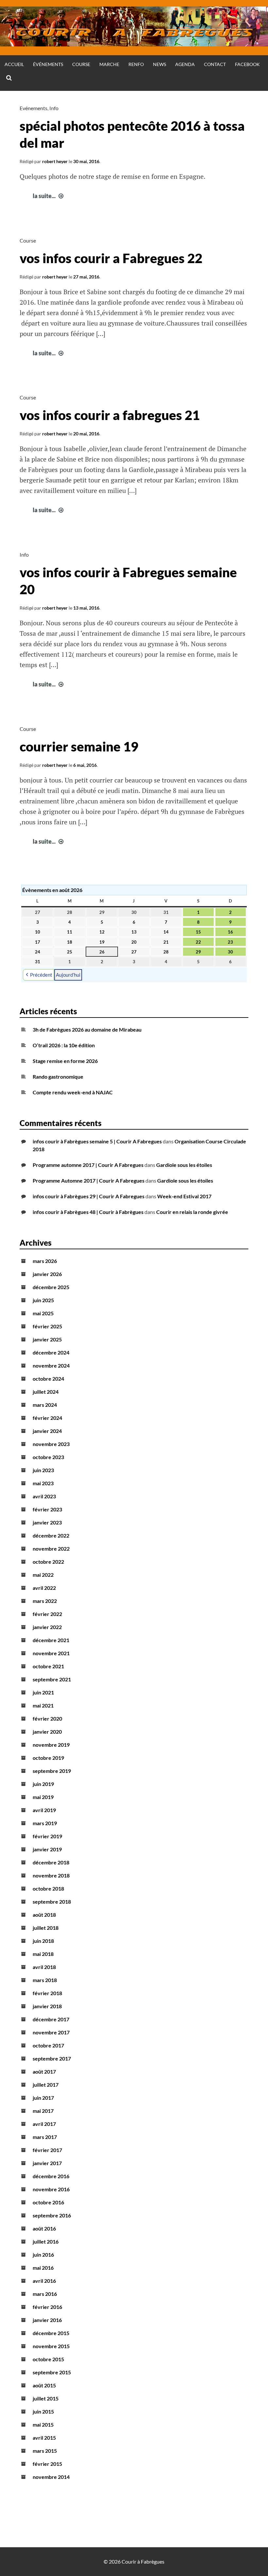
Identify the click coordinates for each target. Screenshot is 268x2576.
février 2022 (47, 1614)
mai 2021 (43, 1705)
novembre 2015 (51, 2346)
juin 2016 (43, 2255)
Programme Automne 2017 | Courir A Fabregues (89, 1180)
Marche (109, 64)
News (159, 64)
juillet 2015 (46, 2398)
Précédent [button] (41, 975)
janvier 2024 (47, 1431)
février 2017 (47, 2150)
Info (54, 108)
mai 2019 (43, 1797)
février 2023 (47, 1509)
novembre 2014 (51, 2477)
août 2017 (44, 2071)
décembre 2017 (51, 2019)
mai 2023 (43, 1483)
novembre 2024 (51, 1365)
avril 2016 (44, 2281)
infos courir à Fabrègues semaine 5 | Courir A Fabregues (97, 1141)
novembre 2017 (51, 2032)
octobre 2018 (48, 1888)
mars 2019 (45, 1823)
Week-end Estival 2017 (184, 1196)
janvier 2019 (47, 1849)
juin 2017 (43, 2098)
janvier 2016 (47, 2320)
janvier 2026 (47, 1274)
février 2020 (47, 1718)
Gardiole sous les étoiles (184, 1165)
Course (81, 64)
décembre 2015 (51, 2333)
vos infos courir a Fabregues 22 (111, 258)
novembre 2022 (51, 1549)
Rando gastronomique (58, 1077)
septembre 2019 (52, 1771)
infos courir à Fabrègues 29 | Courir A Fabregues (89, 1196)
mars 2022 (45, 1601)
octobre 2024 (48, 1379)
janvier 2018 (47, 2006)
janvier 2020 (47, 1732)
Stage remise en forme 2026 (65, 1061)
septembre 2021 (52, 1679)
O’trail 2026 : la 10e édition (64, 1045)
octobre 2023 (48, 1457)
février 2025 (47, 1326)
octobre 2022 (48, 1562)
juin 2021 (43, 1692)
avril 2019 (44, 1810)
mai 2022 (43, 1575)
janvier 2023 (47, 1522)
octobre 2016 (48, 2202)
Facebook (247, 64)
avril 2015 (44, 2438)
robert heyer (55, 161)
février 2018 (47, 1993)
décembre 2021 (51, 1640)
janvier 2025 (47, 1339)
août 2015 (44, 2385)
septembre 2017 (52, 2058)
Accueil (14, 64)
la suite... (49, 196)
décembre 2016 (51, 2176)
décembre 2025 (51, 1287)
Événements (48, 64)
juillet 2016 (46, 2241)
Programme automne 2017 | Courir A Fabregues (88, 1165)
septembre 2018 (52, 1902)
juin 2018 (43, 1941)
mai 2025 (43, 1313)
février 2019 (47, 1836)
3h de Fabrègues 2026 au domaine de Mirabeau (87, 1029)
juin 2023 (43, 1470)
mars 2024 (45, 1405)
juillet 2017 (46, 2085)
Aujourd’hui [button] (68, 975)
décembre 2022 (51, 1535)
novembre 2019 (51, 1745)
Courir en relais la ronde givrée (192, 1212)
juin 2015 (43, 2411)
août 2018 (44, 1915)
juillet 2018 (46, 1928)
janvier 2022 (47, 1627)
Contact (215, 64)
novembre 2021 (51, 1653)
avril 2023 (44, 1496)
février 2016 (47, 2307)
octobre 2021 (48, 1666)
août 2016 (44, 2228)
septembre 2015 (52, 2372)
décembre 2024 (51, 1352)
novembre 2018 (51, 1875)
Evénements (33, 108)
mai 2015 (43, 2424)
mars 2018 (45, 1980)
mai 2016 (43, 2268)
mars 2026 (45, 1261)
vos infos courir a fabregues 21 (110, 415)
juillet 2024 (46, 1392)
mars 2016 (45, 2294)
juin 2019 (43, 1784)
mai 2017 (43, 2111)
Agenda (185, 64)
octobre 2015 (48, 2359)
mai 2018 (43, 1954)
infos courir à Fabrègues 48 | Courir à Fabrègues (88, 1212)
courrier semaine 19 (79, 747)
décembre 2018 (51, 1862)
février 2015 (47, 2464)
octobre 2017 (48, 2045)
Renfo (136, 64)
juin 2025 (43, 1300)
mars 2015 (45, 2451)
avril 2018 (44, 1967)
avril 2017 (44, 2124)
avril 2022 (44, 1588)
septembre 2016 (52, 2215)
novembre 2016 (51, 2189)
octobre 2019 (48, 1758)
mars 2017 (45, 2137)
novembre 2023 (51, 1444)
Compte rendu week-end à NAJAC (73, 1092)
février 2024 (47, 1418)
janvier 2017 (47, 2163)
